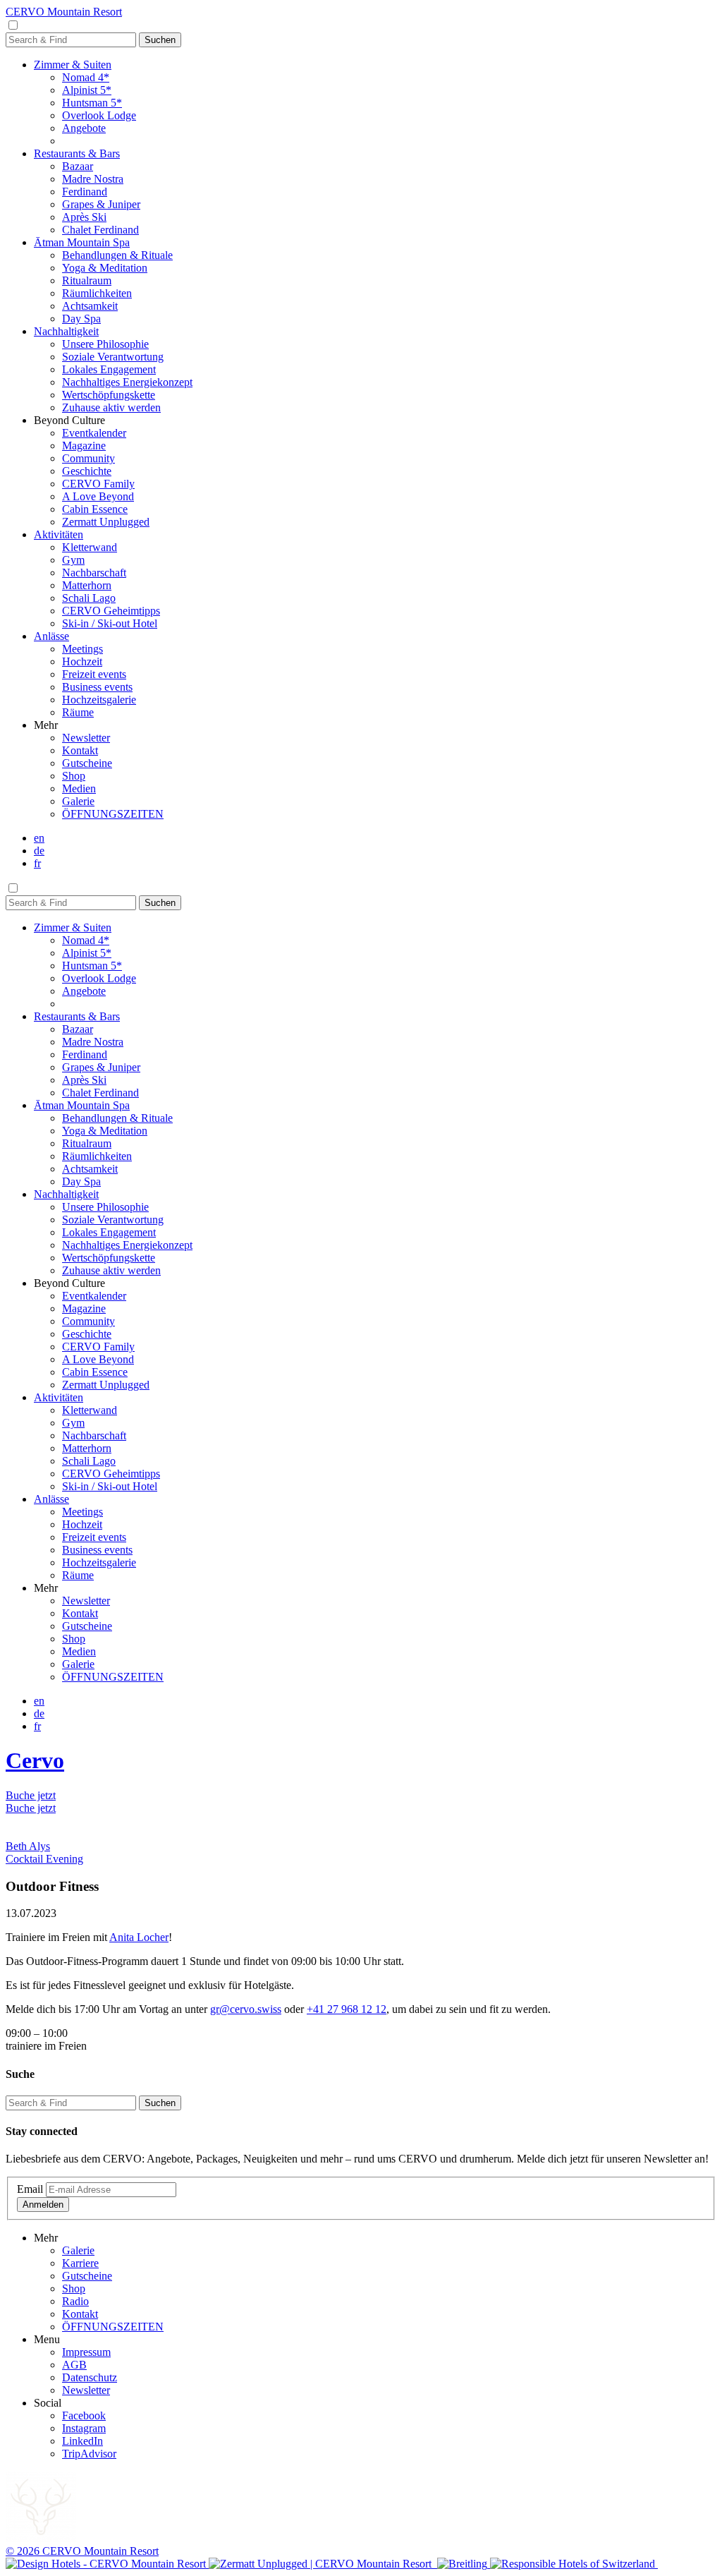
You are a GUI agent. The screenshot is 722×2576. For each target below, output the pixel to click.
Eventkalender (94, 433)
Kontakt (80, 750)
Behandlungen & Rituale (117, 255)
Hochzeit (82, 661)
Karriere (80, 2263)
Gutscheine (87, 763)
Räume (78, 712)
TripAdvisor (89, 2454)
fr (37, 863)
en (39, 838)
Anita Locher (139, 1937)
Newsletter (86, 738)
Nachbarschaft (94, 573)
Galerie (78, 801)
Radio (75, 2301)
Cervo (35, 1760)
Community (88, 458)
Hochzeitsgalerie (99, 700)
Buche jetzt (31, 1795)
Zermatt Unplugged (106, 522)
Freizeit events (94, 674)
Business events (97, 687)
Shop (74, 776)
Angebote (84, 128)
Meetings (82, 649)
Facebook (84, 2415)
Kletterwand (90, 547)
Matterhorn (87, 585)
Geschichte (87, 471)
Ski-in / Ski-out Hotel (110, 623)
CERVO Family (98, 484)
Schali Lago (89, 598)
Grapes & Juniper (101, 204)
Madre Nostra (93, 179)
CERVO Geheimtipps (111, 611)
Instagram (84, 2428)
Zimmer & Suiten (73, 65)
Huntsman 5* (92, 103)
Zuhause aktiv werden (111, 407)
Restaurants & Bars (77, 153)
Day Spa (81, 319)
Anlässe (51, 636)
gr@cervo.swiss (246, 2009)
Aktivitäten (59, 534)
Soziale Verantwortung (113, 357)
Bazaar (78, 166)
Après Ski (84, 217)
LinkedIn (82, 2441)
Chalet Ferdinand (100, 230)
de (39, 851)
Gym (73, 560)
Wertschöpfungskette (109, 395)
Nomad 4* (86, 77)
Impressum (86, 2352)
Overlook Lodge (99, 115)
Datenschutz (90, 2377)
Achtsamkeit (90, 306)
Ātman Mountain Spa (82, 242)
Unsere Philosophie (105, 344)
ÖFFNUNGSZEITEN (113, 814)
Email (30, 2189)
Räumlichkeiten (97, 293)
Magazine (84, 446)
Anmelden (43, 2205)
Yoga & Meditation (105, 268)
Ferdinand (85, 192)
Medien (79, 788)
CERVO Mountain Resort (64, 12)
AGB (74, 2365)
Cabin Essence (95, 509)
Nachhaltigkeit (66, 331)
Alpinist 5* (87, 90)
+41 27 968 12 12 (347, 2009)
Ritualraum (87, 280)
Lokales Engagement (109, 369)
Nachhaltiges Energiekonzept (127, 382)
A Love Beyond (98, 496)
